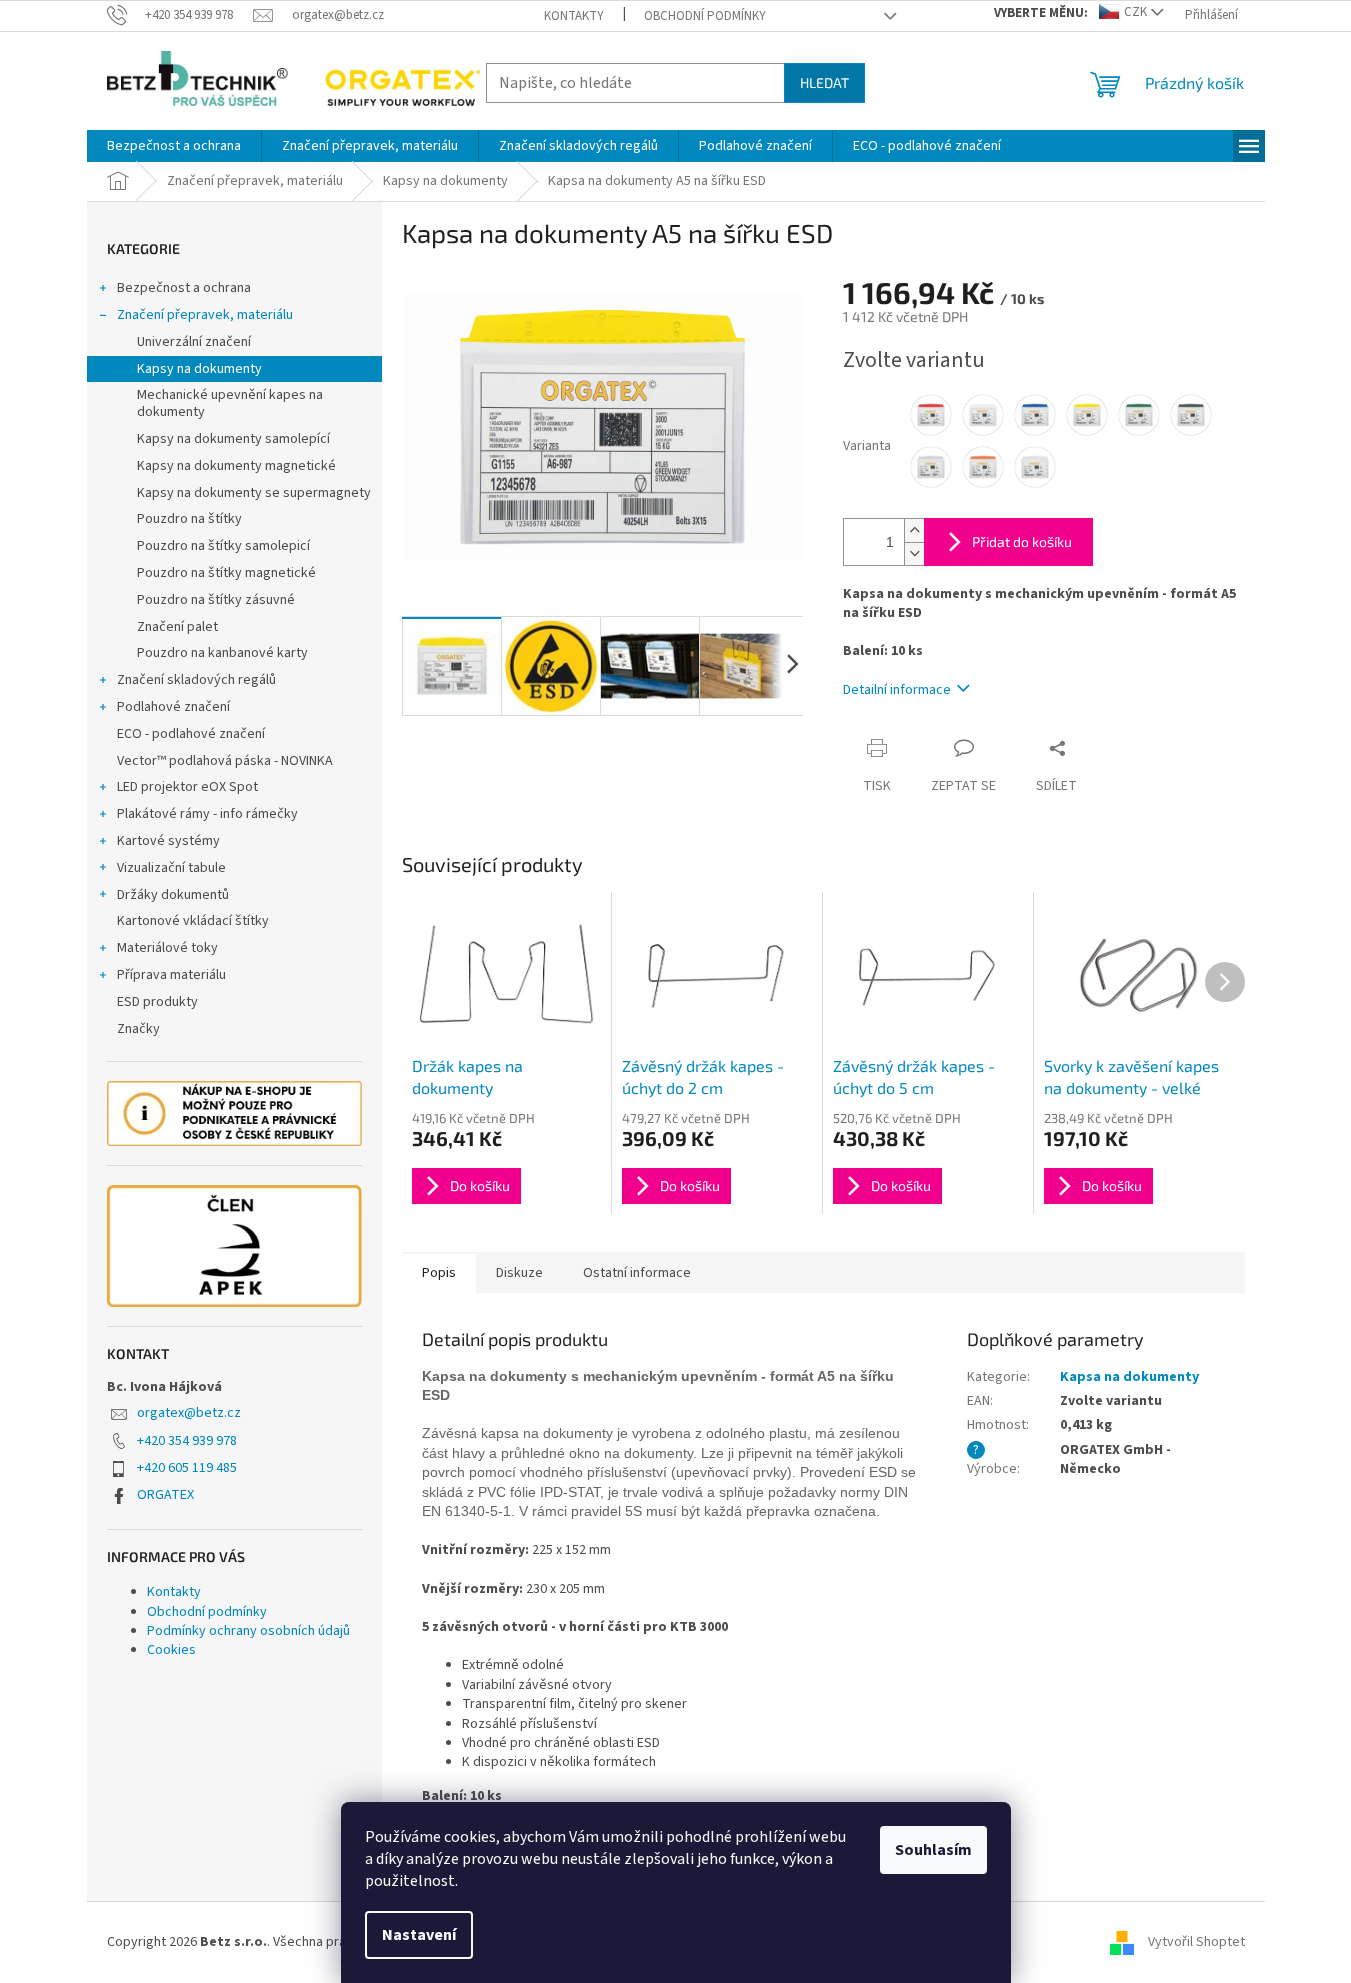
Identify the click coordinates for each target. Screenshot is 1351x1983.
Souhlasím (933, 1850)
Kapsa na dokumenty (1129, 1377)
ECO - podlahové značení (191, 734)
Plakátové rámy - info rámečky (207, 814)
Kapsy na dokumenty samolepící (233, 439)
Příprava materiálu (171, 975)
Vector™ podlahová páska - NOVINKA (225, 761)
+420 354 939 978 (187, 1441)
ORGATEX (165, 1495)
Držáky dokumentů (173, 895)
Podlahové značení (173, 707)
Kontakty (574, 16)
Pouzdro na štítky (189, 519)
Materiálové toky (167, 948)
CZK (1135, 12)
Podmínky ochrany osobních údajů (248, 1631)
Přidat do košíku (1022, 541)
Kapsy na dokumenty (199, 369)
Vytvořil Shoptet (1196, 1942)
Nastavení (419, 1935)
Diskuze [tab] (519, 1273)
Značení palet (177, 627)
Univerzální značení (194, 342)
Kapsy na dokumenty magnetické (236, 466)
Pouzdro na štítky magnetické (226, 573)
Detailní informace (897, 690)
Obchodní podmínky (705, 16)
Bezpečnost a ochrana (184, 288)
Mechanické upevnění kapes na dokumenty (230, 403)
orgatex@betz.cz (189, 1413)
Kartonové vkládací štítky (193, 921)
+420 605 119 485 (187, 1468)
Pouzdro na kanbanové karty (222, 653)
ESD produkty (157, 1002)
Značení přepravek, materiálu (205, 315)
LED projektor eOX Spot (187, 787)
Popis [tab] (439, 1273)
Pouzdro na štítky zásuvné (216, 600)
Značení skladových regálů (196, 680)
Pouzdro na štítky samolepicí (223, 546)
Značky (138, 1029)
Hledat (824, 82)
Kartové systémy (168, 841)
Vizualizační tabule (171, 868)
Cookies (171, 1650)
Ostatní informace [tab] (637, 1273)
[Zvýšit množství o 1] (914, 530)
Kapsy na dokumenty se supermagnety (254, 493)
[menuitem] (174, 146)
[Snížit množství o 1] (914, 553)
